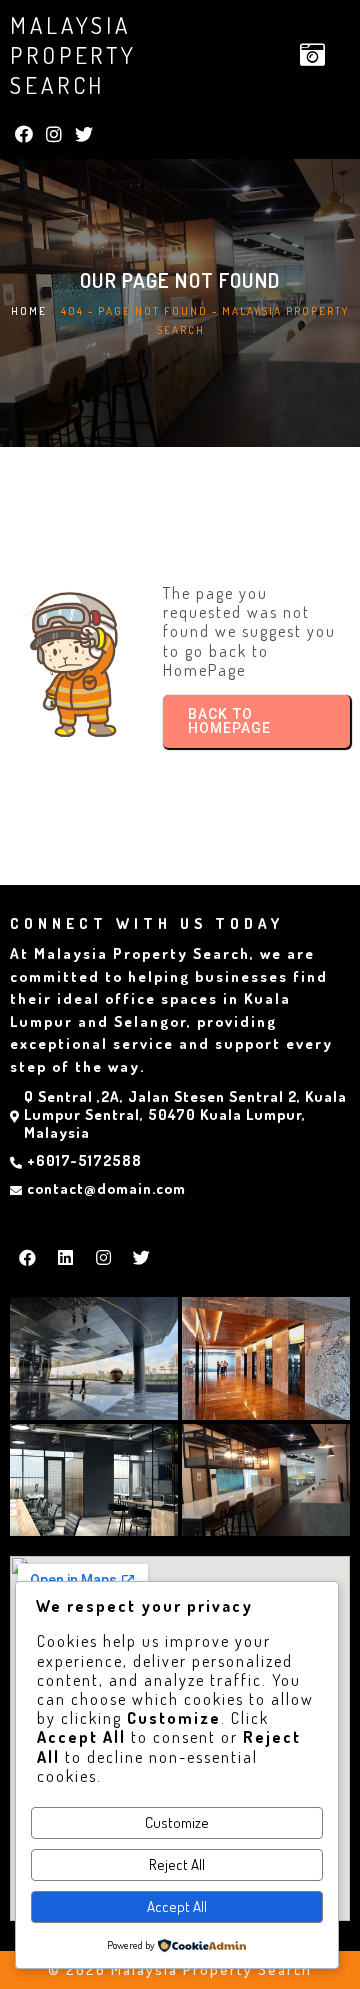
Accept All (177, 1906)
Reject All (177, 1864)
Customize (177, 1822)
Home (29, 311)
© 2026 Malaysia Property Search (180, 1969)
